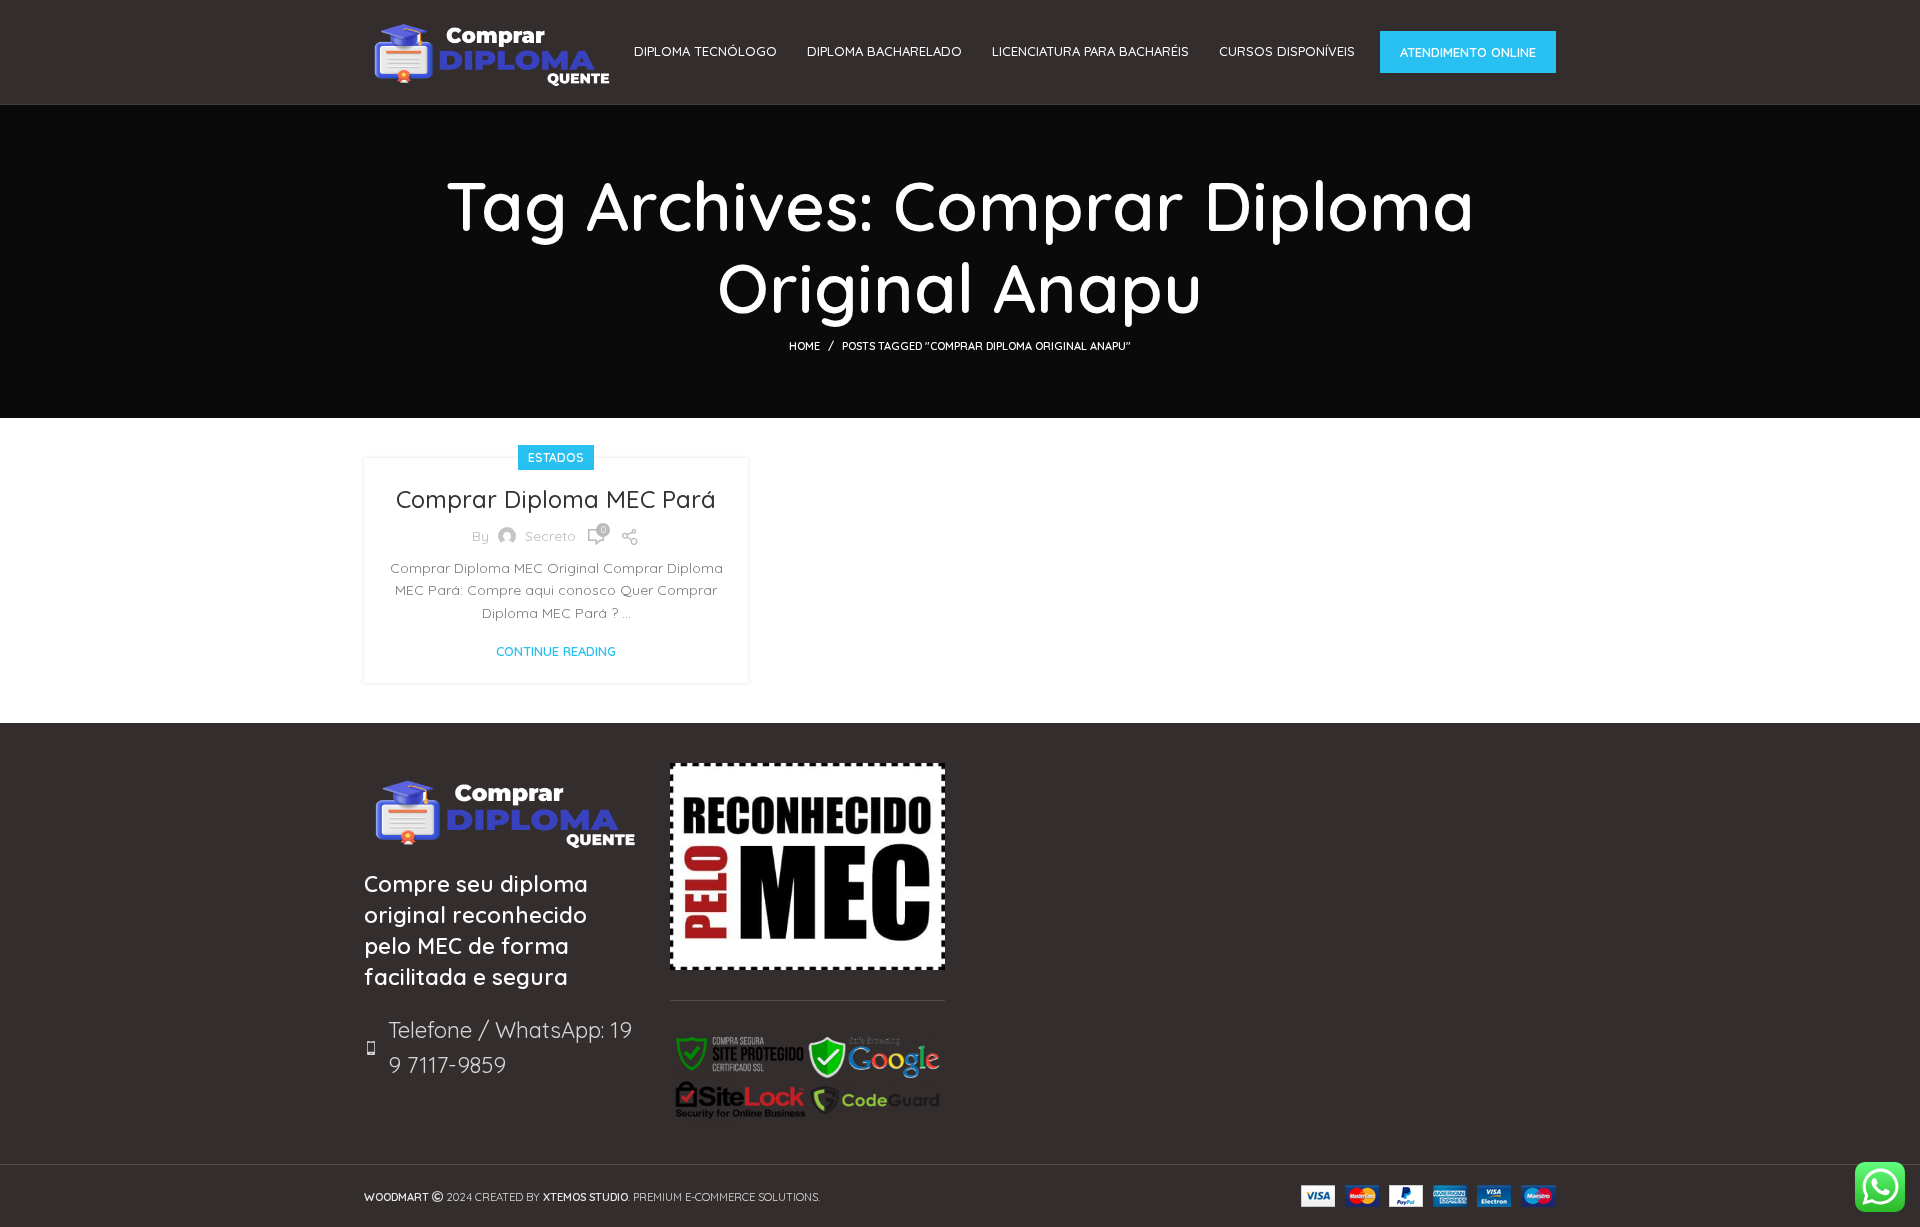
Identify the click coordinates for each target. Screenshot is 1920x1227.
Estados (556, 457)
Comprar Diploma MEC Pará (556, 499)
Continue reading (556, 651)
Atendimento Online (1468, 52)
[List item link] (502, 1048)
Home (804, 346)
